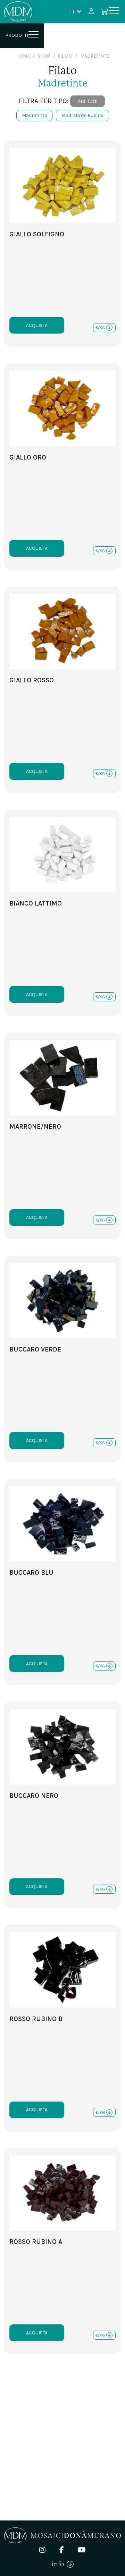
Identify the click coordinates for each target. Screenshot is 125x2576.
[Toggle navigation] (114, 12)
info (59, 2564)
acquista (37, 325)
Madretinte (34, 115)
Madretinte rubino (82, 115)
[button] (76, 11)
